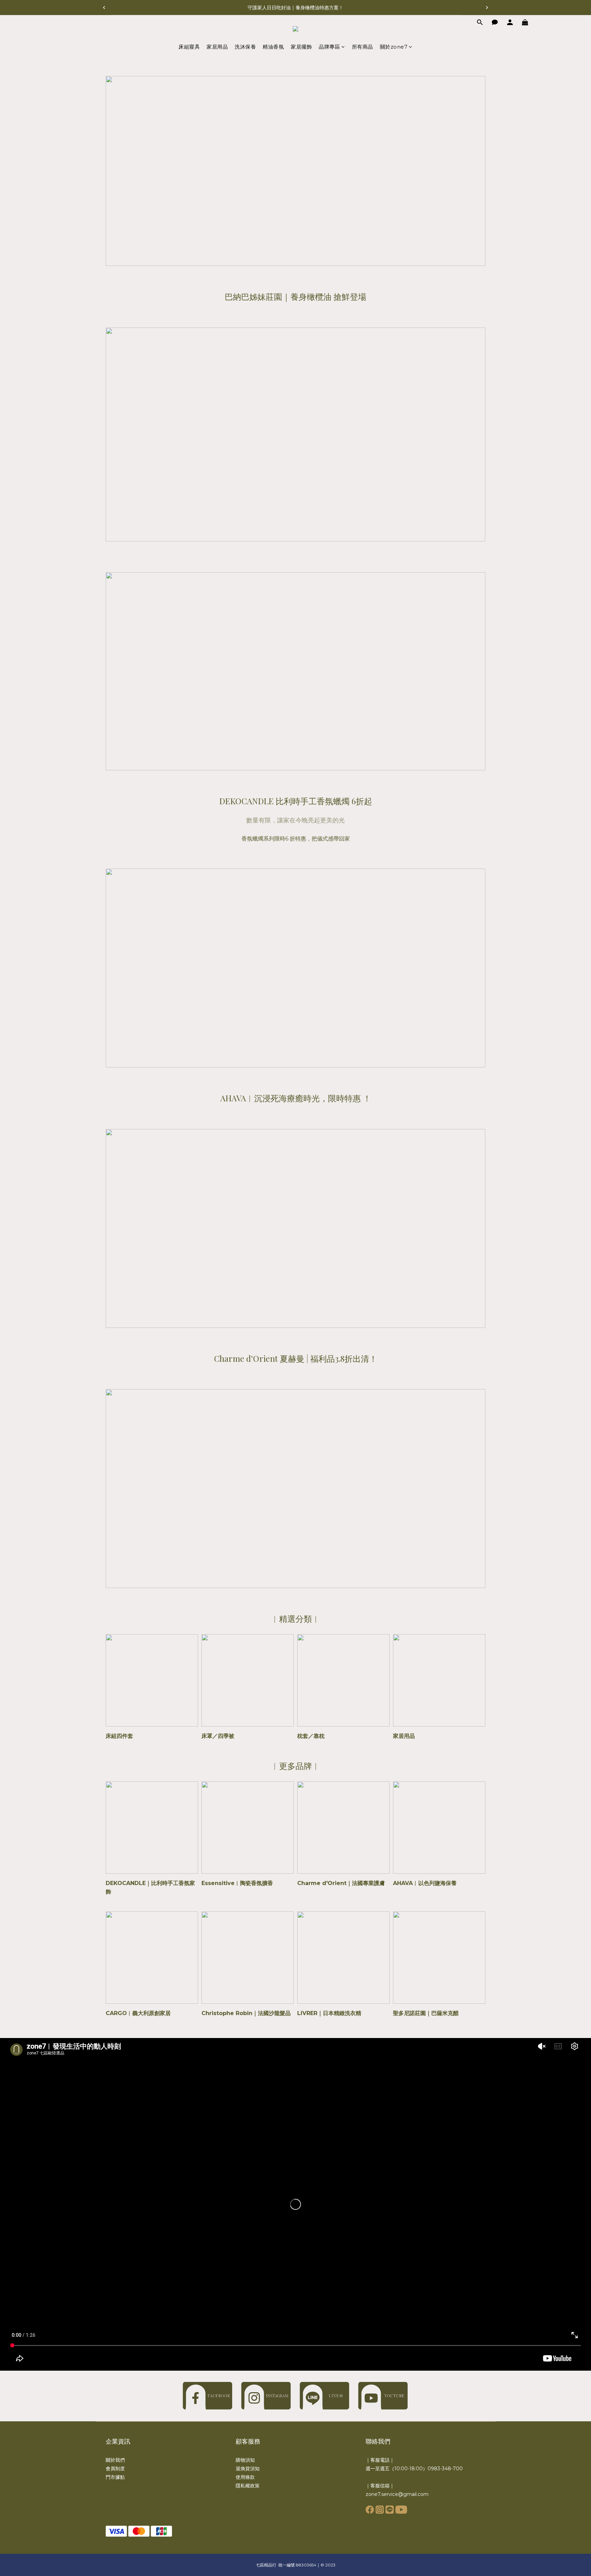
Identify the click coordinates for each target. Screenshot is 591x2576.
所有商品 (363, 47)
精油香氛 (273, 47)
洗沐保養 (245, 47)
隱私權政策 (248, 2486)
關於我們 (115, 2460)
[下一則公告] (487, 8)
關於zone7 (394, 47)
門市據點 (115, 2477)
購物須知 (245, 2460)
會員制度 (115, 2469)
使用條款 (245, 2477)
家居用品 (217, 47)
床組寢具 (189, 47)
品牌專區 (329, 47)
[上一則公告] (104, 8)
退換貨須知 (248, 2469)
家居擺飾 (301, 47)
